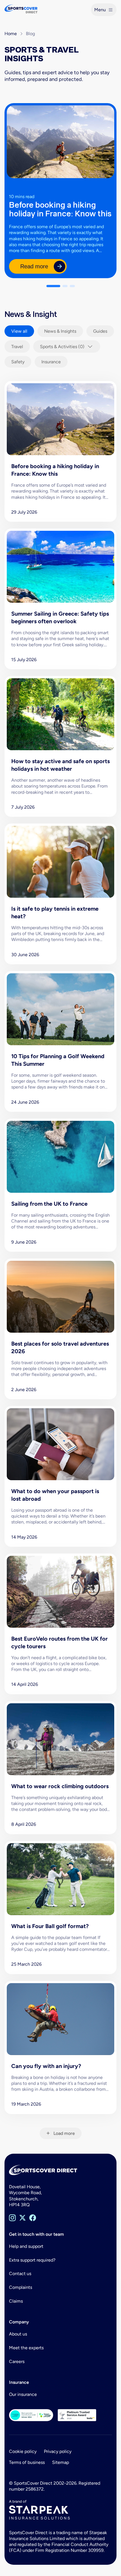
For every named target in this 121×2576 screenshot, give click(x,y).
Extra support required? (32, 2260)
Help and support (26, 2246)
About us (18, 2334)
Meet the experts (26, 2348)
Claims (16, 2301)
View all (19, 331)
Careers (17, 2361)
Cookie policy (23, 2451)
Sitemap (60, 2462)
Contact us (20, 2274)
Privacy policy (58, 2451)
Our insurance (23, 2394)
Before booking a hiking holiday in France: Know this (60, 209)
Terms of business (27, 2462)
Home (11, 34)
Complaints (21, 2287)
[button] (53, 286)
